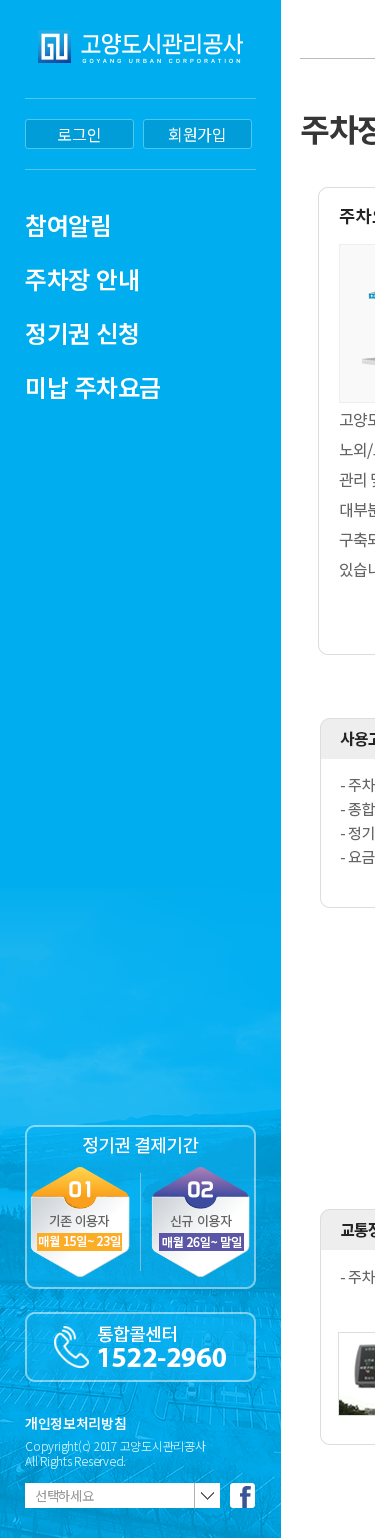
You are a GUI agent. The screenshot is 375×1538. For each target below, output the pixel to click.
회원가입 (197, 134)
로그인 (79, 134)
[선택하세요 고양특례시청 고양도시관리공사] (122, 1495)
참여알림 (68, 224)
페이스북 (242, 1495)
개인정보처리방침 (75, 1423)
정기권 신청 (82, 332)
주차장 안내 (82, 278)
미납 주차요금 (93, 386)
